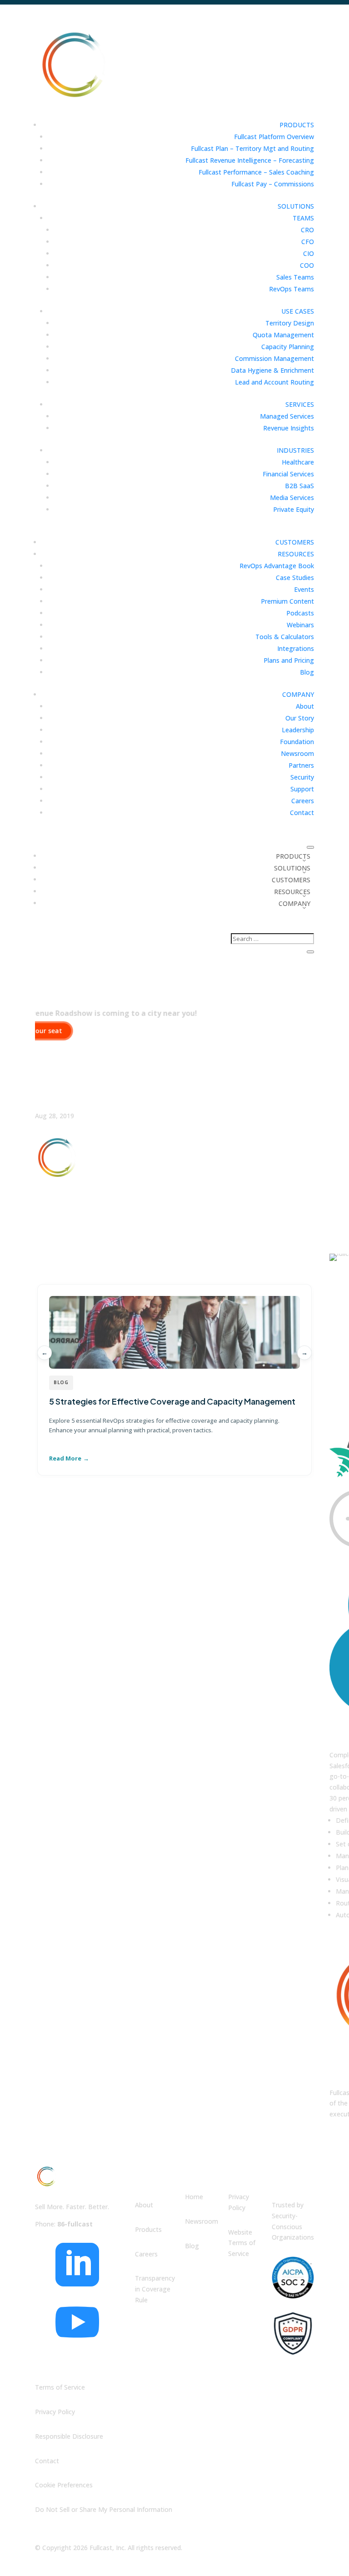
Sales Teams (295, 277)
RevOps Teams (292, 289)
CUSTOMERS (295, 542)
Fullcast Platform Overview (274, 137)
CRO (307, 230)
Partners (301, 765)
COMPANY (298, 694)
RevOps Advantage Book (277, 566)
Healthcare (298, 462)
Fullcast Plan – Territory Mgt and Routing (252, 148)
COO (307, 265)
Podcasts (300, 613)
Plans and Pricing (289, 660)
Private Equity (294, 509)
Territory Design (290, 323)
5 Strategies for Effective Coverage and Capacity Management (172, 1401)
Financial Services (288, 474)
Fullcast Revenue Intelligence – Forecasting (250, 160)
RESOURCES (296, 554)
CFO (308, 242)
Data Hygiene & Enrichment (272, 370)
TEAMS (303, 218)
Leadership (298, 730)
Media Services (292, 498)
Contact (302, 813)
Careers (303, 801)
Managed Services (287, 416)
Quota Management (283, 335)
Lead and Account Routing (274, 382)
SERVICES (300, 404)
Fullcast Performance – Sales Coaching (256, 172)
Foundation (297, 742)
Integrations (296, 648)
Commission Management (274, 358)
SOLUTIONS (296, 206)
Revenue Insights (289, 428)
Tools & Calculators (285, 637)
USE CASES (298, 311)
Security (302, 777)
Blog (307, 672)
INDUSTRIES (295, 450)
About (305, 706)
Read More (65, 1458)
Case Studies (295, 578)
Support (302, 789)
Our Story (300, 718)
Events (304, 589)
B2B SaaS (299, 486)
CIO (309, 253)
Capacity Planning (288, 347)
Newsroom (297, 753)
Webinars (300, 625)
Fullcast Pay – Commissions (273, 184)
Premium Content (287, 601)
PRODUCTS (297, 125)
